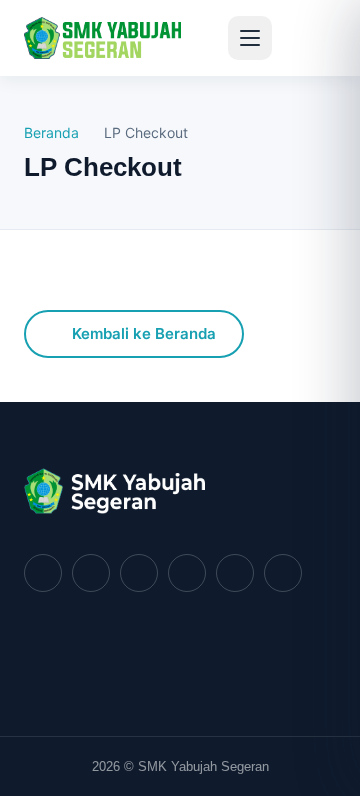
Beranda (51, 132)
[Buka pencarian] (306, 38)
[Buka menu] (250, 38)
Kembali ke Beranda (144, 333)
